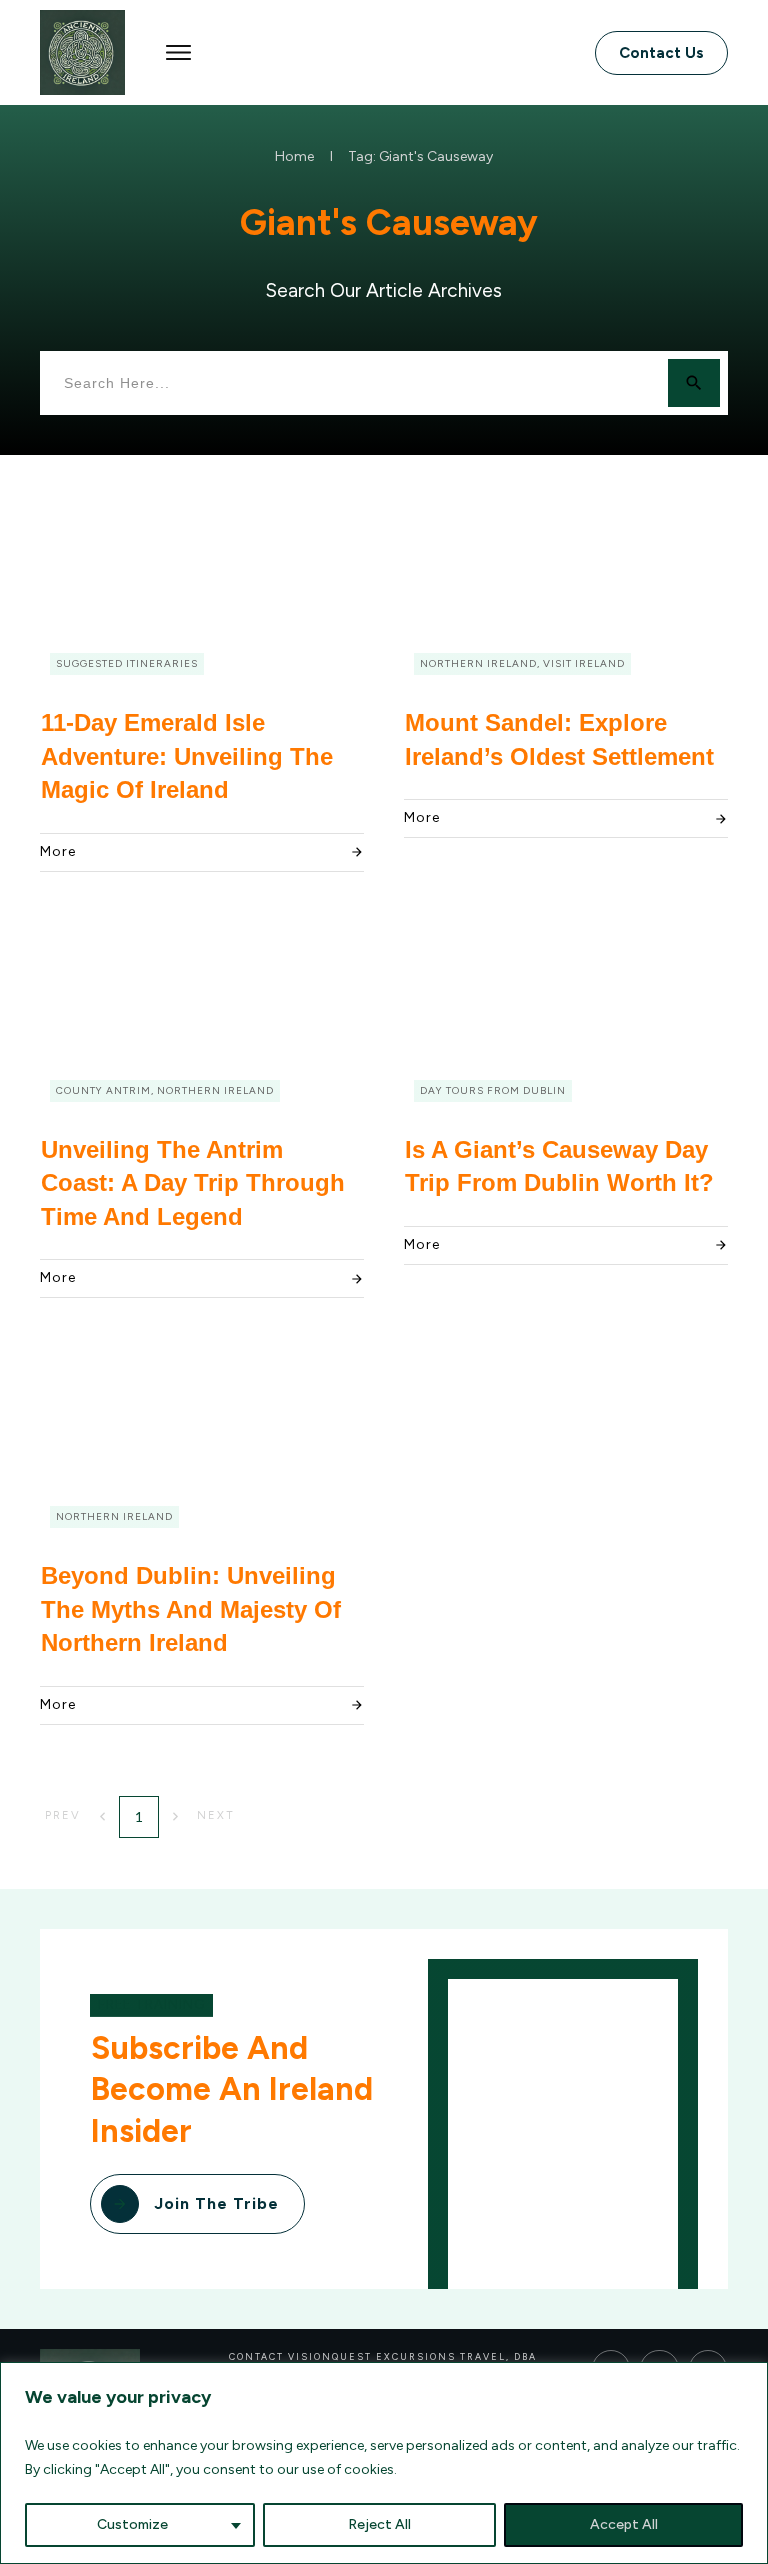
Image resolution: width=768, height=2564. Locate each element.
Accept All (624, 2524)
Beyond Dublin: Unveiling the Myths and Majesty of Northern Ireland (191, 1609)
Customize (132, 2524)
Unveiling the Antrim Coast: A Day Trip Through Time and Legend (193, 1183)
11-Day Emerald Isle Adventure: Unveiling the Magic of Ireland (187, 756)
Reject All (379, 2524)
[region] (384, 2463)
